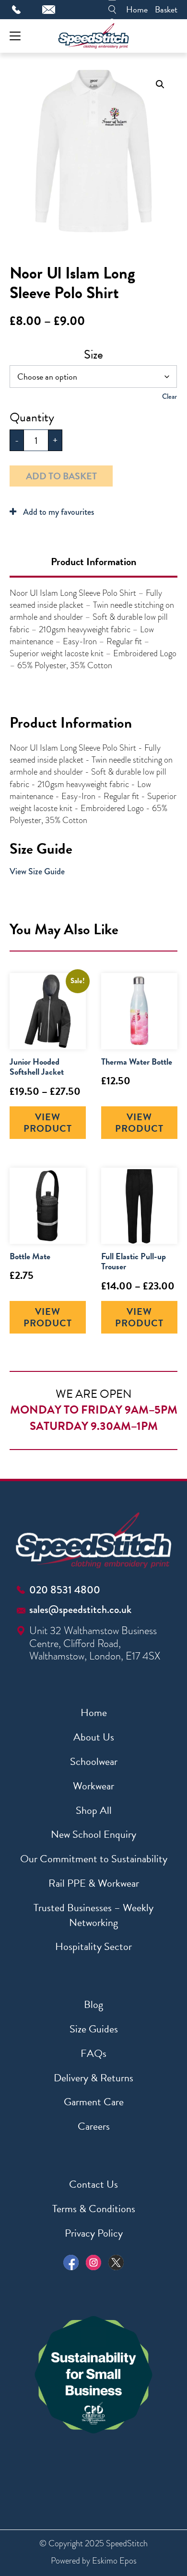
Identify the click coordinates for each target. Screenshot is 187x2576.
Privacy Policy (94, 2233)
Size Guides (94, 2029)
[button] (160, 84)
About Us (94, 1737)
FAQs (93, 2053)
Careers (94, 2126)
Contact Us (93, 2184)
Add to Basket (61, 476)
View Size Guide (37, 871)
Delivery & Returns (93, 2078)
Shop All (94, 1810)
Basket (166, 9)
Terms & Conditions (94, 2209)
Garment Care (94, 2102)
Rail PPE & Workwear (94, 1883)
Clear (169, 396)
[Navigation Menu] (15, 36)
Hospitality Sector (93, 1946)
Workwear (93, 1786)
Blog (93, 2004)
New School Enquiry (93, 1834)
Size (93, 354)
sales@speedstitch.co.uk (80, 1609)
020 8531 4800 (65, 1590)
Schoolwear (94, 1761)
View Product (48, 1123)
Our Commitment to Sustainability (94, 1859)
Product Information (93, 562)
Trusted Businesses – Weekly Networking (93, 1915)
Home (137, 9)
